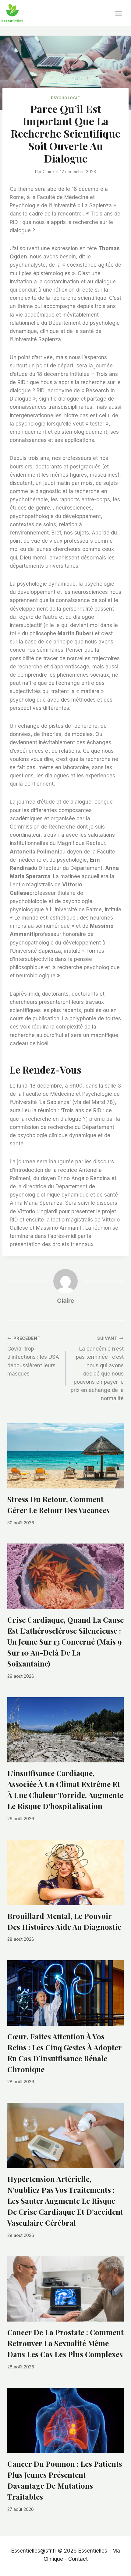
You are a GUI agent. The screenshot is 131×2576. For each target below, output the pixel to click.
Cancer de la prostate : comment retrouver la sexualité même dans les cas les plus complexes (65, 2343)
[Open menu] (122, 13)
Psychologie (65, 98)
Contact (78, 2559)
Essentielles (93, 2551)
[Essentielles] (12, 13)
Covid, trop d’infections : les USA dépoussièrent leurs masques (33, 1356)
